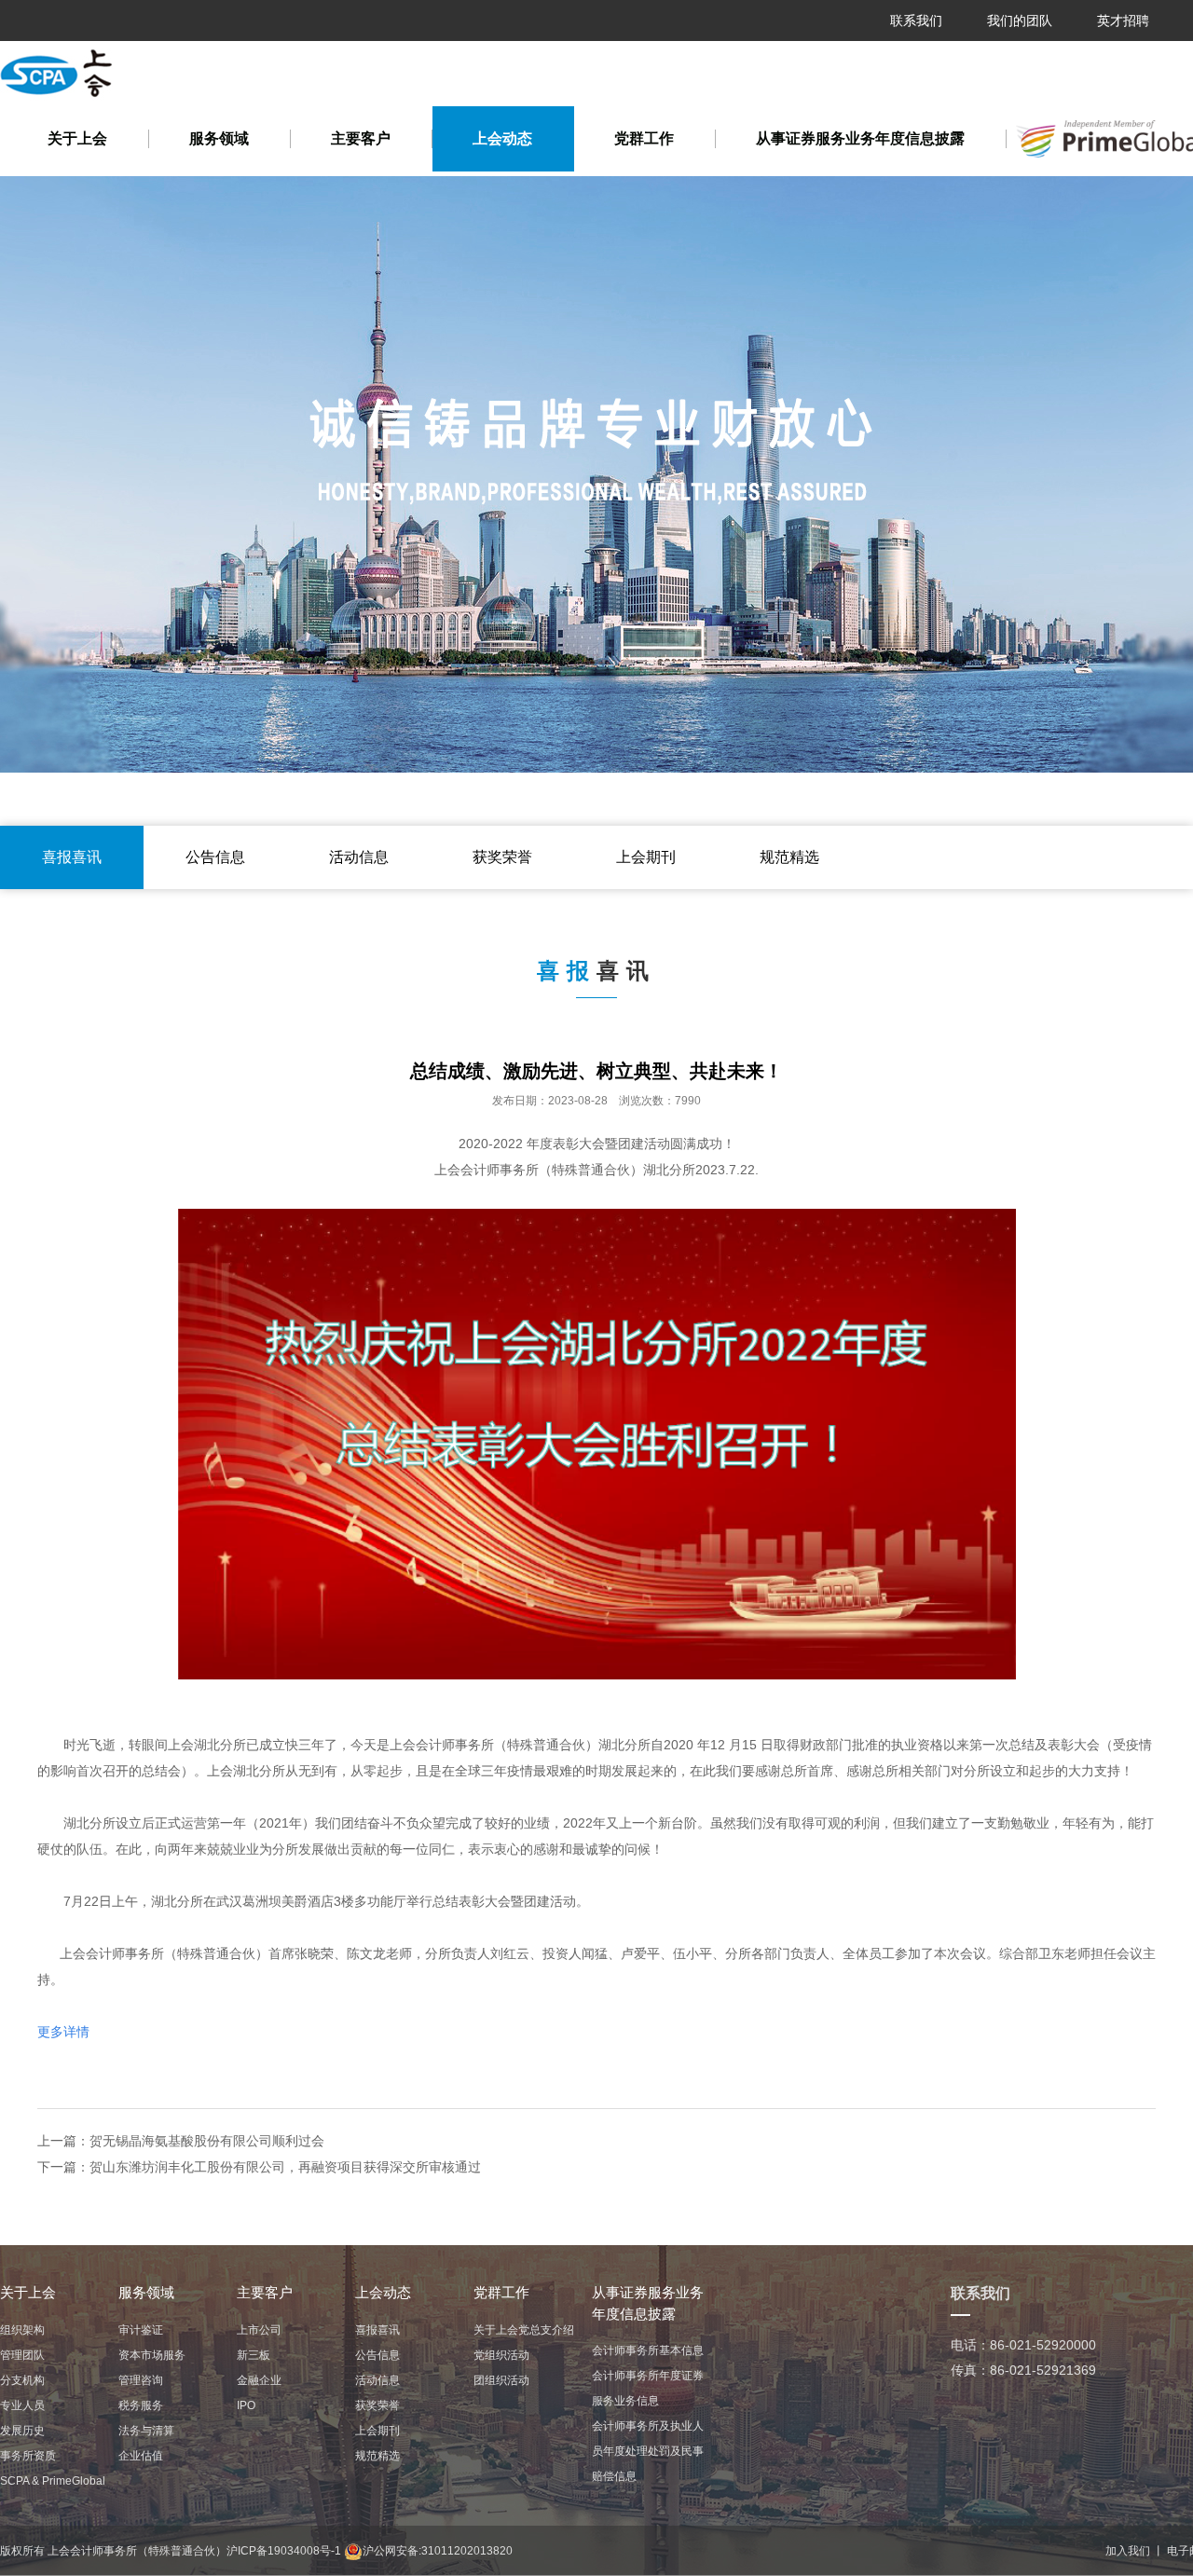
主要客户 (361, 138)
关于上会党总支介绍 (524, 2330)
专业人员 (22, 2405)
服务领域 (219, 138)
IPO (246, 2405)
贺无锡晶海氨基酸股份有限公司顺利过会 (207, 2141)
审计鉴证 (141, 2330)
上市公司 (259, 2330)
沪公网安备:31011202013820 (438, 2551)
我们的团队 (1020, 21)
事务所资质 (28, 2456)
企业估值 (141, 2456)
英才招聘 (1123, 21)
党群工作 (644, 138)
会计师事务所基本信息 (648, 2350)
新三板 (254, 2355)
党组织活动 (501, 2355)
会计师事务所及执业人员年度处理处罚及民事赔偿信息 (648, 2451)
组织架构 (22, 2330)
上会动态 (502, 138)
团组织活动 (501, 2380)
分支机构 (22, 2380)
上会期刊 (646, 857)
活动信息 (359, 857)
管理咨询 (141, 2380)
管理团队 (22, 2355)
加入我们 (1128, 2551)
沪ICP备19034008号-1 (284, 2551)
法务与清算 (146, 2431)
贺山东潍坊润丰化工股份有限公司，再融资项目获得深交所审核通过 (285, 2167)
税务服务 (141, 2405)
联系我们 (916, 21)
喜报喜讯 (72, 857)
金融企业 (259, 2380)
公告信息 (215, 857)
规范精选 (789, 857)
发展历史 (22, 2431)
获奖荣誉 (502, 857)
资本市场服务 (152, 2355)
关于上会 (77, 138)
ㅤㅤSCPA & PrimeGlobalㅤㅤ (53, 2481)
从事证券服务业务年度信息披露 (860, 138)
